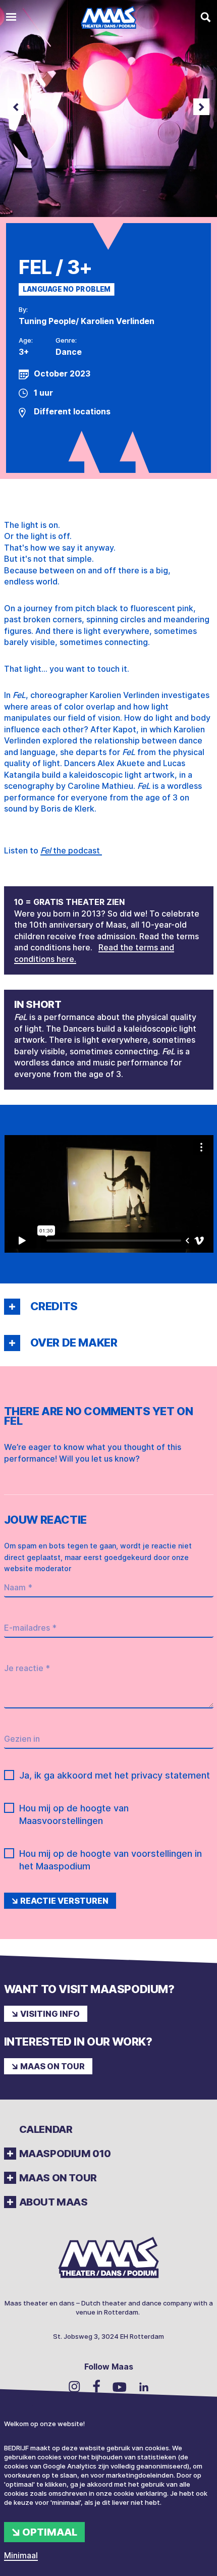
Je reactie (27, 1668)
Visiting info (50, 2014)
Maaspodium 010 (65, 2154)
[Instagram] (74, 2386)
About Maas (53, 2202)
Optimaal (50, 2532)
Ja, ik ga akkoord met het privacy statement (115, 1775)
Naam (18, 1587)
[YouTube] (120, 2386)
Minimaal (21, 2555)
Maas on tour (52, 2066)
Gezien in (22, 1739)
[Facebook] (96, 2386)
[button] (12, 1307)
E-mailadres (30, 1628)
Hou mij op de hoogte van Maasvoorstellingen (74, 1814)
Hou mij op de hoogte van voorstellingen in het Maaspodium (111, 1860)
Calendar (46, 2129)
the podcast (71, 850)
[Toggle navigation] (11, 17)
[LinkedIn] (144, 2386)
